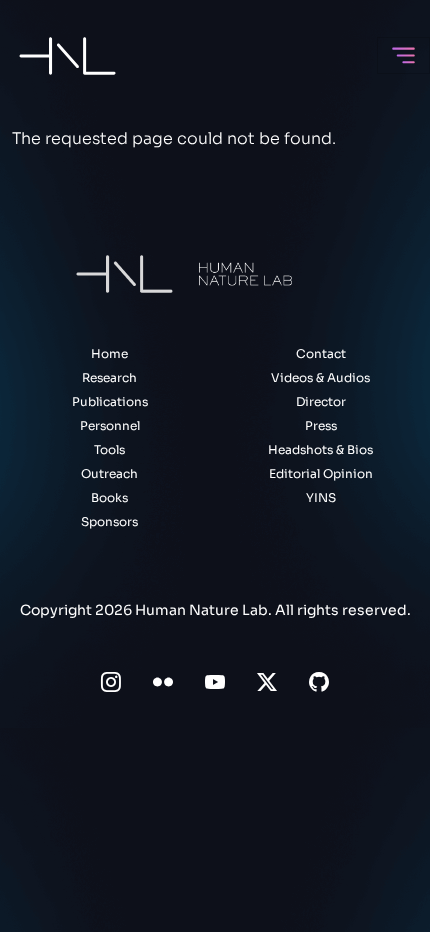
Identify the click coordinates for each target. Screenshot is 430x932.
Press (321, 425)
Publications (110, 401)
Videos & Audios (320, 377)
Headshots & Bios (320, 449)
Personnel (110, 425)
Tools (109, 449)
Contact (321, 353)
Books (109, 497)
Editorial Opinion (321, 473)
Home (109, 353)
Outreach (109, 473)
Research (109, 377)
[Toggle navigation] (403, 55)
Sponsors (109, 521)
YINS (321, 497)
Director (321, 401)
